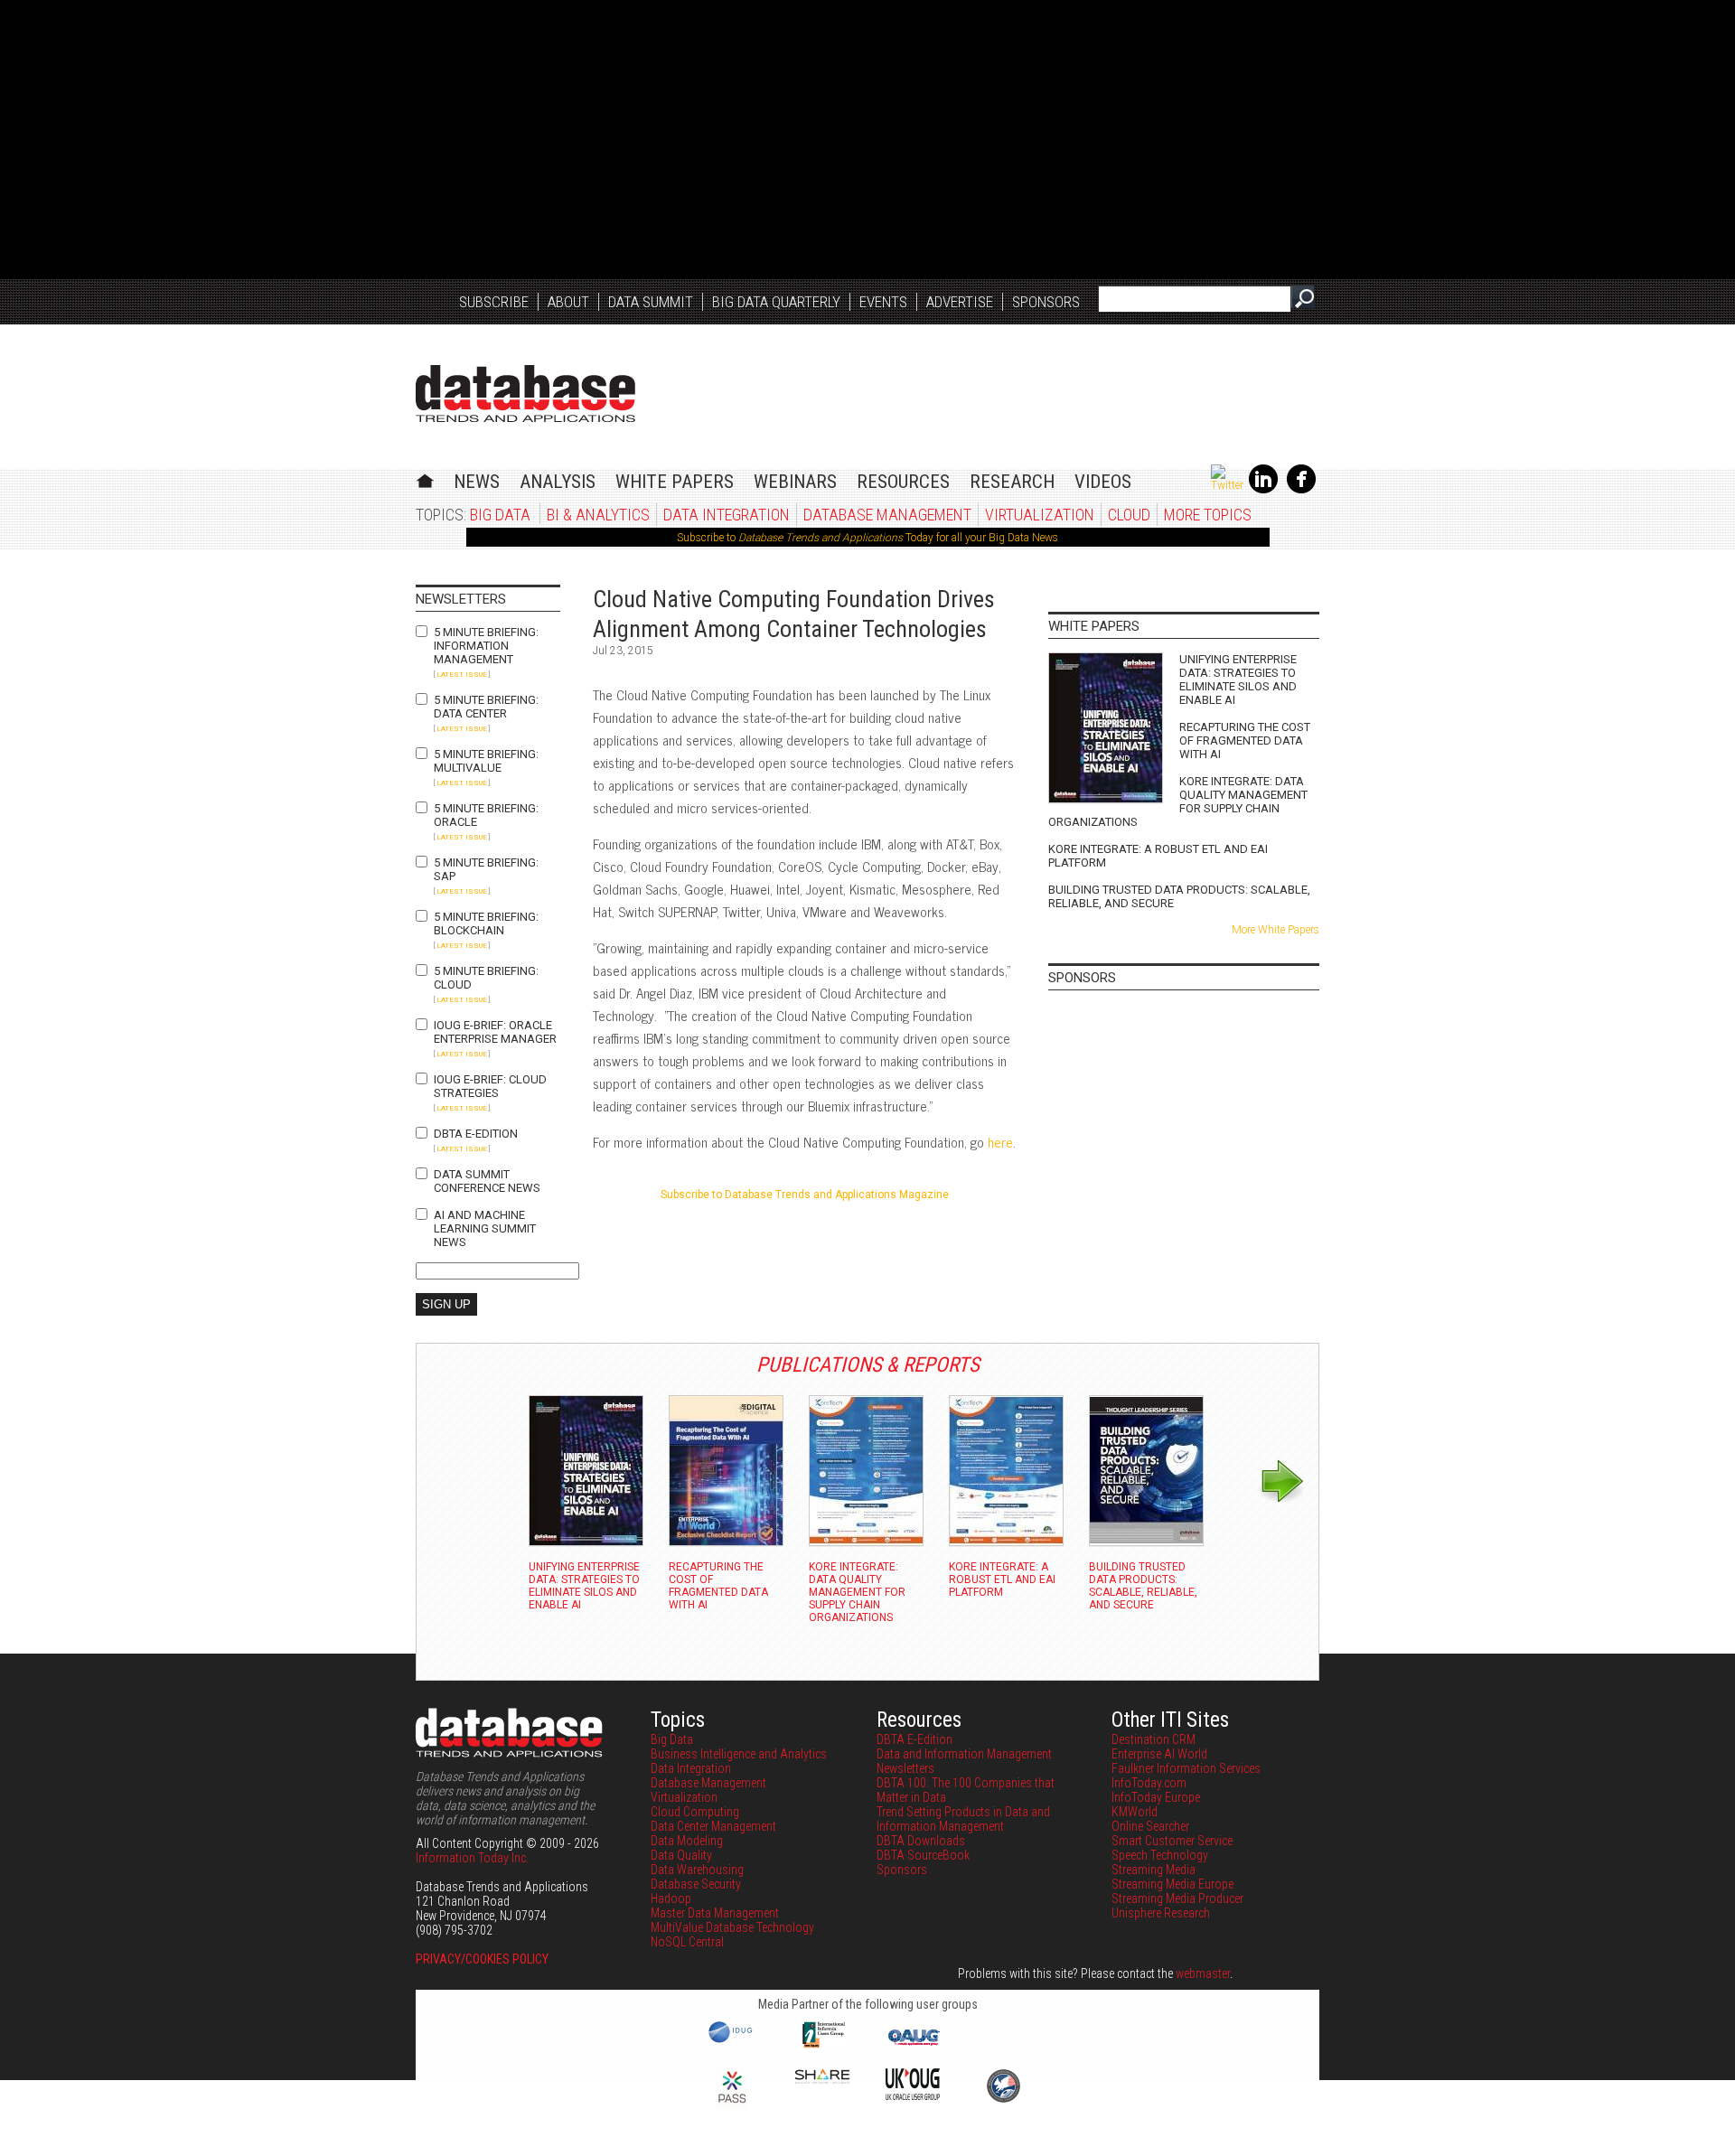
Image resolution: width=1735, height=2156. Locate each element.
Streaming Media (1154, 1870)
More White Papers (1275, 930)
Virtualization (1040, 515)
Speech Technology (1160, 1855)
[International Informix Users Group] (823, 2046)
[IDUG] (732, 2041)
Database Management (887, 515)
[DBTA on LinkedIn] (1263, 490)
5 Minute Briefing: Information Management (486, 646)
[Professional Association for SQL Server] (732, 2104)
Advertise (960, 302)
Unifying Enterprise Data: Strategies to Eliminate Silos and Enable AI (1238, 680)
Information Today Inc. (472, 1858)
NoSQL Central (687, 1942)
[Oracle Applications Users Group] (913, 2046)
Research (1012, 482)
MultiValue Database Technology (732, 1927)
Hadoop (671, 1898)
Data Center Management (713, 1826)
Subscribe (494, 302)
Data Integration (727, 515)
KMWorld (1135, 1812)
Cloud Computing (695, 1812)
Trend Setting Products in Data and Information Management (963, 1819)
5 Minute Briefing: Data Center (486, 707)
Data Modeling (687, 1841)
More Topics (1208, 515)
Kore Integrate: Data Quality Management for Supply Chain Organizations (1178, 801)
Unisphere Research (1161, 1913)
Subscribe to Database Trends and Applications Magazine (805, 1195)
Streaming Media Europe (1172, 1884)
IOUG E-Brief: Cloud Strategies (490, 1086)
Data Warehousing (697, 1870)
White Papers (675, 482)
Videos (1103, 482)
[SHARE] (822, 2079)
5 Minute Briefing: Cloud (486, 978)
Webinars (795, 482)
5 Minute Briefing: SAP (486, 869)
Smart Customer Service (1172, 1841)
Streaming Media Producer (1177, 1898)
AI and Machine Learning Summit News (485, 1228)
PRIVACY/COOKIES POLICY (482, 1959)
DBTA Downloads (921, 1841)
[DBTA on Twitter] (1227, 485)
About (568, 302)
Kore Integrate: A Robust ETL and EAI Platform (1158, 856)
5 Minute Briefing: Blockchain (486, 923)
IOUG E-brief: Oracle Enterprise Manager (495, 1032)
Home (425, 478)
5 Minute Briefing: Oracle (486, 815)
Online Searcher (1150, 1826)
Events (883, 302)
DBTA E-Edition (476, 1134)
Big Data (500, 515)
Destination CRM (1154, 1739)
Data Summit (651, 302)
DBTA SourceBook (923, 1855)
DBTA (525, 394)
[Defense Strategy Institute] (1003, 2100)
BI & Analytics (598, 515)
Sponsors (1046, 302)
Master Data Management (715, 1913)
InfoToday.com (1149, 1783)
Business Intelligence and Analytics (739, 1754)
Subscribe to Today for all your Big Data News (867, 538)
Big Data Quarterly (776, 302)
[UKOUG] (913, 2095)
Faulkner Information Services (1186, 1768)
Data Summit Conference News (487, 1181)
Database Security (696, 1884)
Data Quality (681, 1855)
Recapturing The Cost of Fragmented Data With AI (1245, 741)
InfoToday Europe (1156, 1797)
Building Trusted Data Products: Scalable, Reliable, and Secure (1179, 896)
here (1000, 1142)
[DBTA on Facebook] (1301, 490)
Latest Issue (462, 675)
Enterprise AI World (1159, 1754)
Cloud (1129, 515)
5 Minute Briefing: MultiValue (486, 761)
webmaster (1203, 1973)
